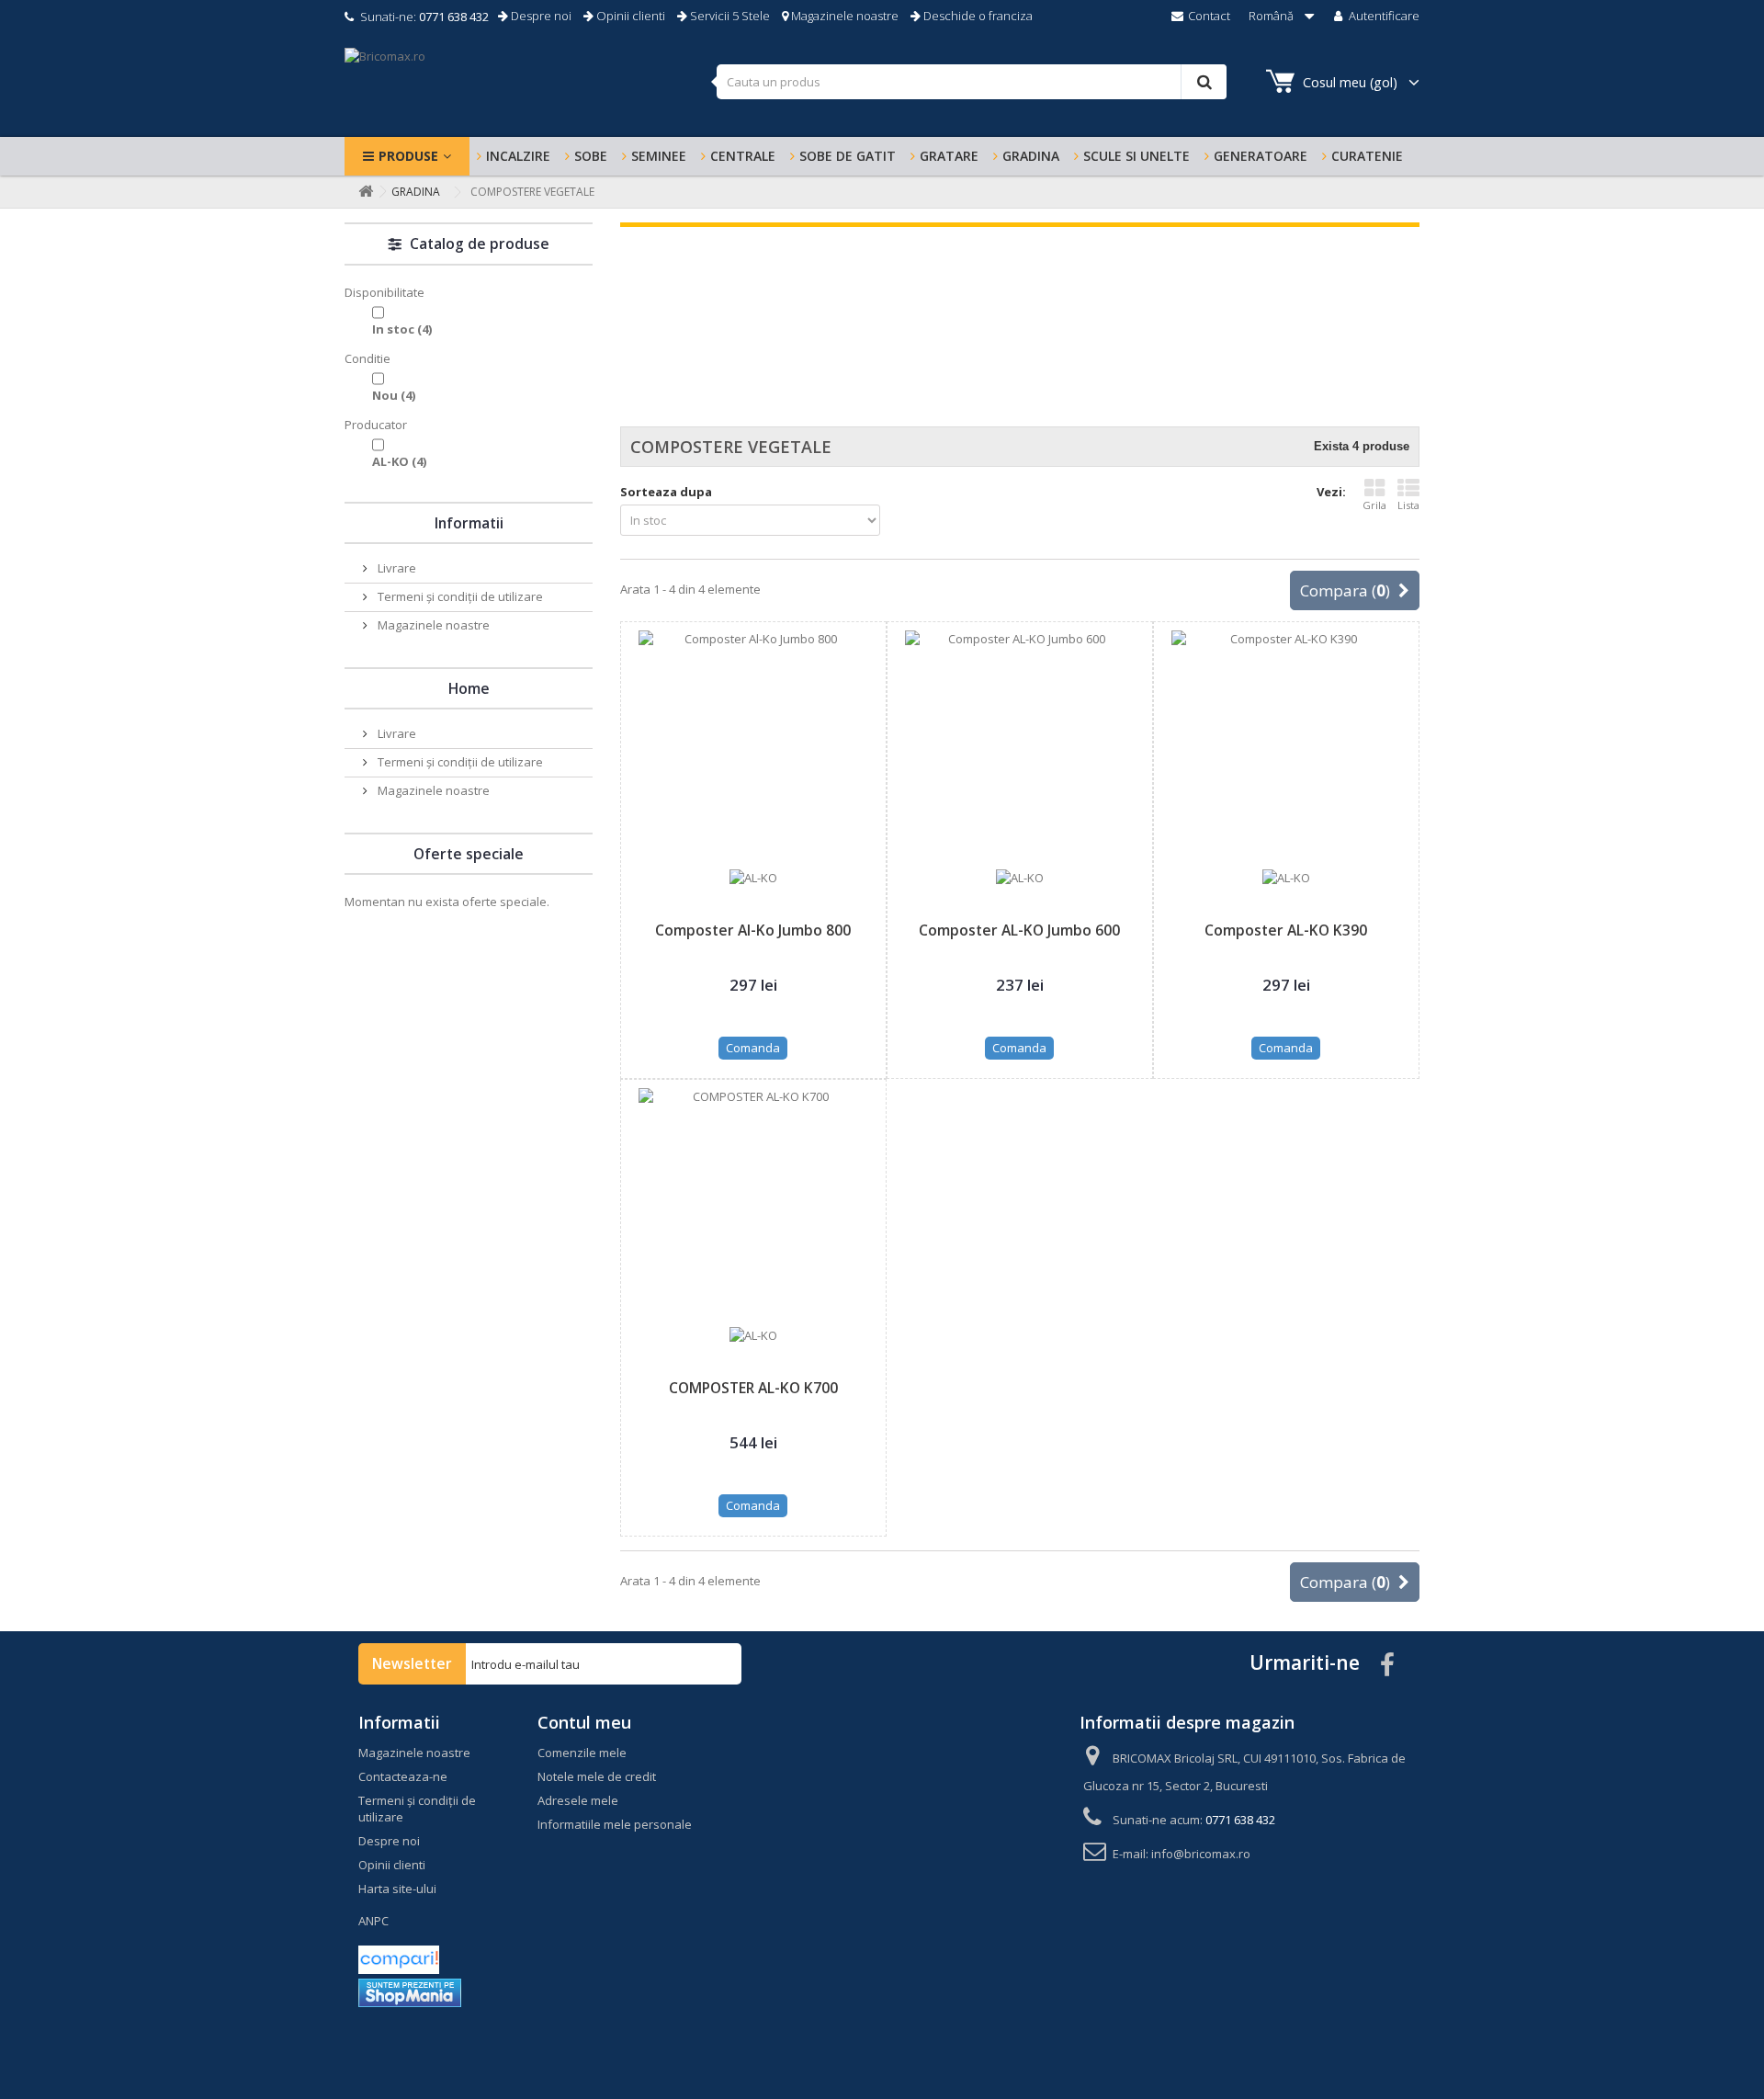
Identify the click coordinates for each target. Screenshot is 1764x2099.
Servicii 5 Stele (729, 16)
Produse (408, 156)
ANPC (373, 1921)
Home (469, 688)
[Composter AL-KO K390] (1286, 745)
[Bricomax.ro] (524, 85)
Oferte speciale (469, 854)
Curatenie (1367, 156)
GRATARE (949, 156)
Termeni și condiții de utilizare (459, 596)
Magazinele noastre (843, 16)
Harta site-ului (397, 1889)
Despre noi (540, 16)
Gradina (1031, 156)
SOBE (591, 156)
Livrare (396, 568)
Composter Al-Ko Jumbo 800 (753, 930)
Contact (1208, 16)
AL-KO (399, 461)
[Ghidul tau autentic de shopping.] (399, 1958)
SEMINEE (659, 156)
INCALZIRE (518, 156)
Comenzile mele (582, 1753)
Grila (1374, 505)
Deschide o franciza (977, 16)
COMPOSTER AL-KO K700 (753, 1388)
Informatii (469, 523)
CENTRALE (743, 156)
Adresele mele (578, 1800)
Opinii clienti (629, 16)
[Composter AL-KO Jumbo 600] (1020, 745)
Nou (394, 395)
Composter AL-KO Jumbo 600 (1019, 930)
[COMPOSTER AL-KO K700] (753, 1203)
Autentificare (1383, 16)
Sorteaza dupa (666, 492)
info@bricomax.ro (1201, 1854)
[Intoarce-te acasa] (362, 192)
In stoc (402, 329)
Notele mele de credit (597, 1776)
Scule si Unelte (1136, 156)
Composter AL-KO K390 (1286, 930)
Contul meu (584, 1722)
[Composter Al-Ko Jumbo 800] (753, 745)
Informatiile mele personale (615, 1824)
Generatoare (1261, 156)
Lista (1408, 505)
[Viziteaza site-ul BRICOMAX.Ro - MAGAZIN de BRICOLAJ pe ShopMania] (410, 1991)
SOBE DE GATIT (848, 156)
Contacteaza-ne (403, 1776)
